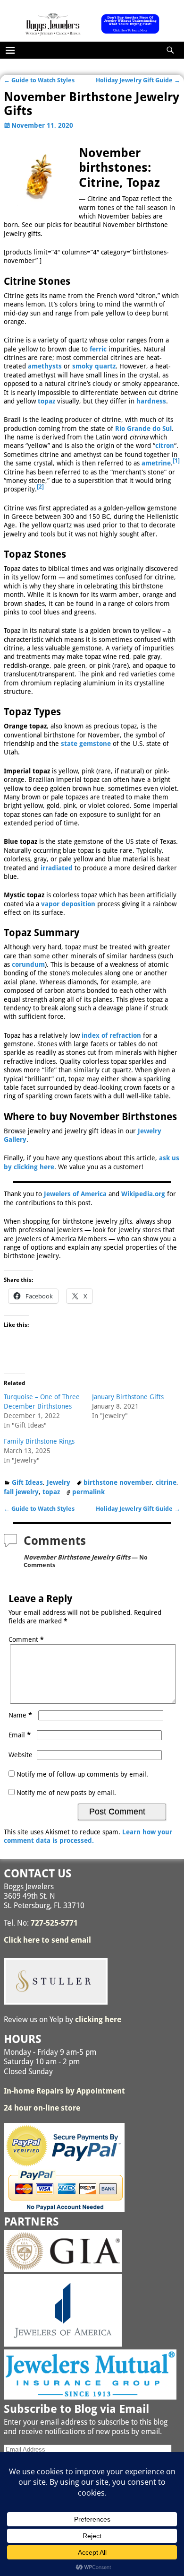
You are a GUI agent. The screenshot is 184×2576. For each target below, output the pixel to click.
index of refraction (111, 1035)
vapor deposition (68, 904)
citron (165, 446)
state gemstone (86, 744)
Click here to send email (47, 1940)
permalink (88, 1492)
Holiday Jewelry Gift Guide (138, 80)
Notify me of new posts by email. (66, 1793)
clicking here (98, 2020)
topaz (46, 401)
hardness (151, 401)
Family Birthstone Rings (39, 1441)
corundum (28, 964)
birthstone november (118, 1482)
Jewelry (59, 1482)
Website (21, 1755)
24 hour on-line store (42, 2108)
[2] (40, 487)
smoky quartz (94, 366)
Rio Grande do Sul (143, 429)
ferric (98, 349)
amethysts (45, 366)
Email (20, 1735)
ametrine (156, 463)
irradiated (57, 868)
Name (20, 1715)
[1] (176, 461)
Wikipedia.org (143, 1194)
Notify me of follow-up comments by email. (82, 1774)
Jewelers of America (75, 1194)
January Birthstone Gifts (128, 1397)
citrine (166, 1482)
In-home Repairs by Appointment (64, 2091)
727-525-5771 (54, 1923)
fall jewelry (21, 1492)
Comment (26, 1639)
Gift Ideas (27, 1482)
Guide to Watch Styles (39, 80)
